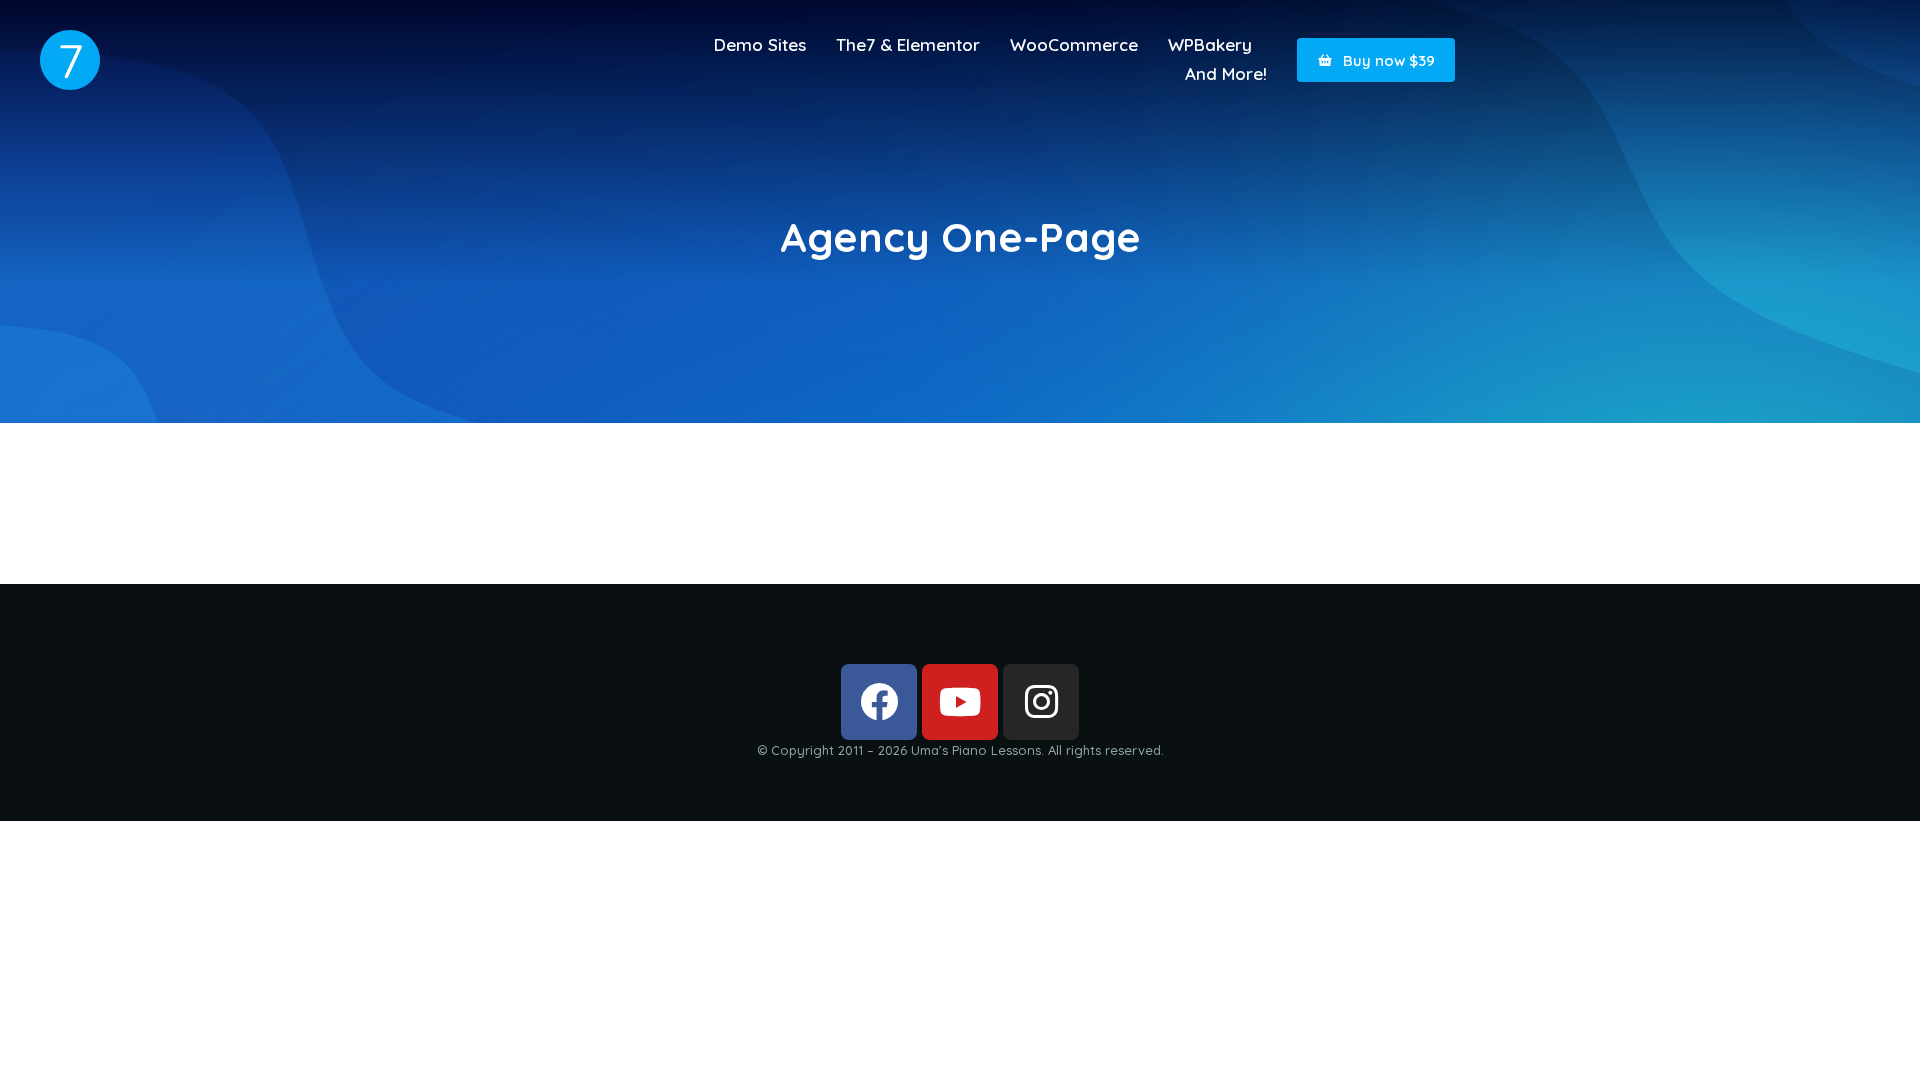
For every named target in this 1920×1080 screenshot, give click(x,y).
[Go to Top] (1879, 1039)
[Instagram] (1041, 702)
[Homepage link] (70, 60)
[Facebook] (879, 702)
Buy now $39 (1389, 60)
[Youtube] (960, 702)
